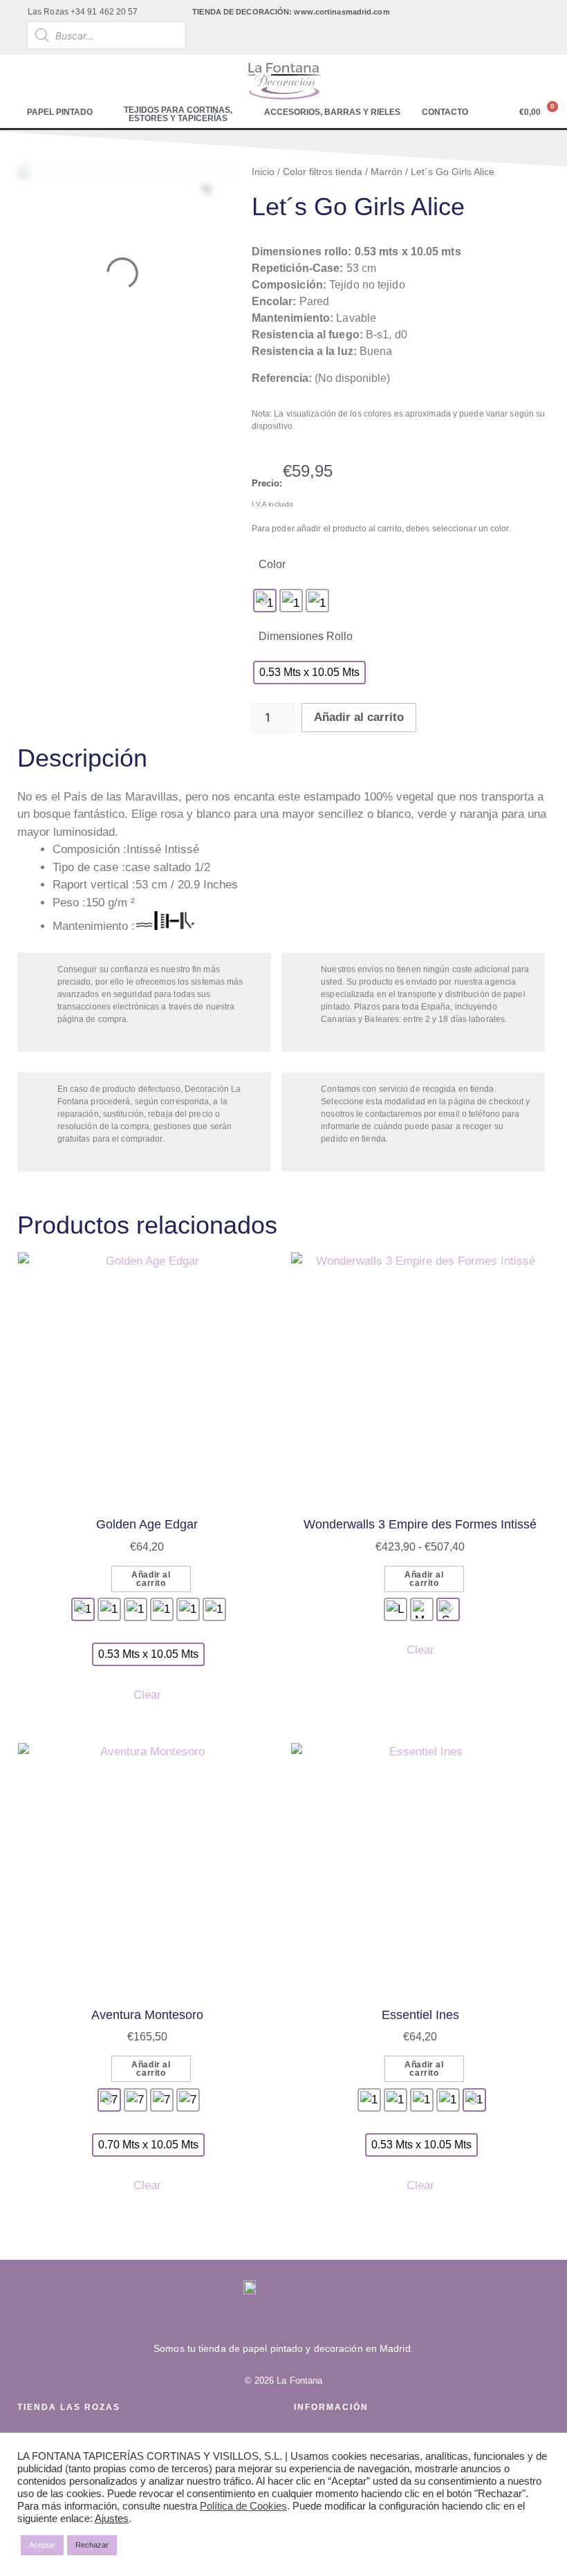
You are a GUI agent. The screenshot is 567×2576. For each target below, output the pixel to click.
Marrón (387, 172)
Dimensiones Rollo (306, 636)
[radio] (265, 601)
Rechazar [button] (92, 2545)
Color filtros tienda (323, 172)
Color (272, 564)
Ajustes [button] (112, 2519)
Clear (147, 1695)
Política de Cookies (243, 2506)
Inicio (263, 172)
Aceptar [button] (42, 2545)
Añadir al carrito (359, 717)
